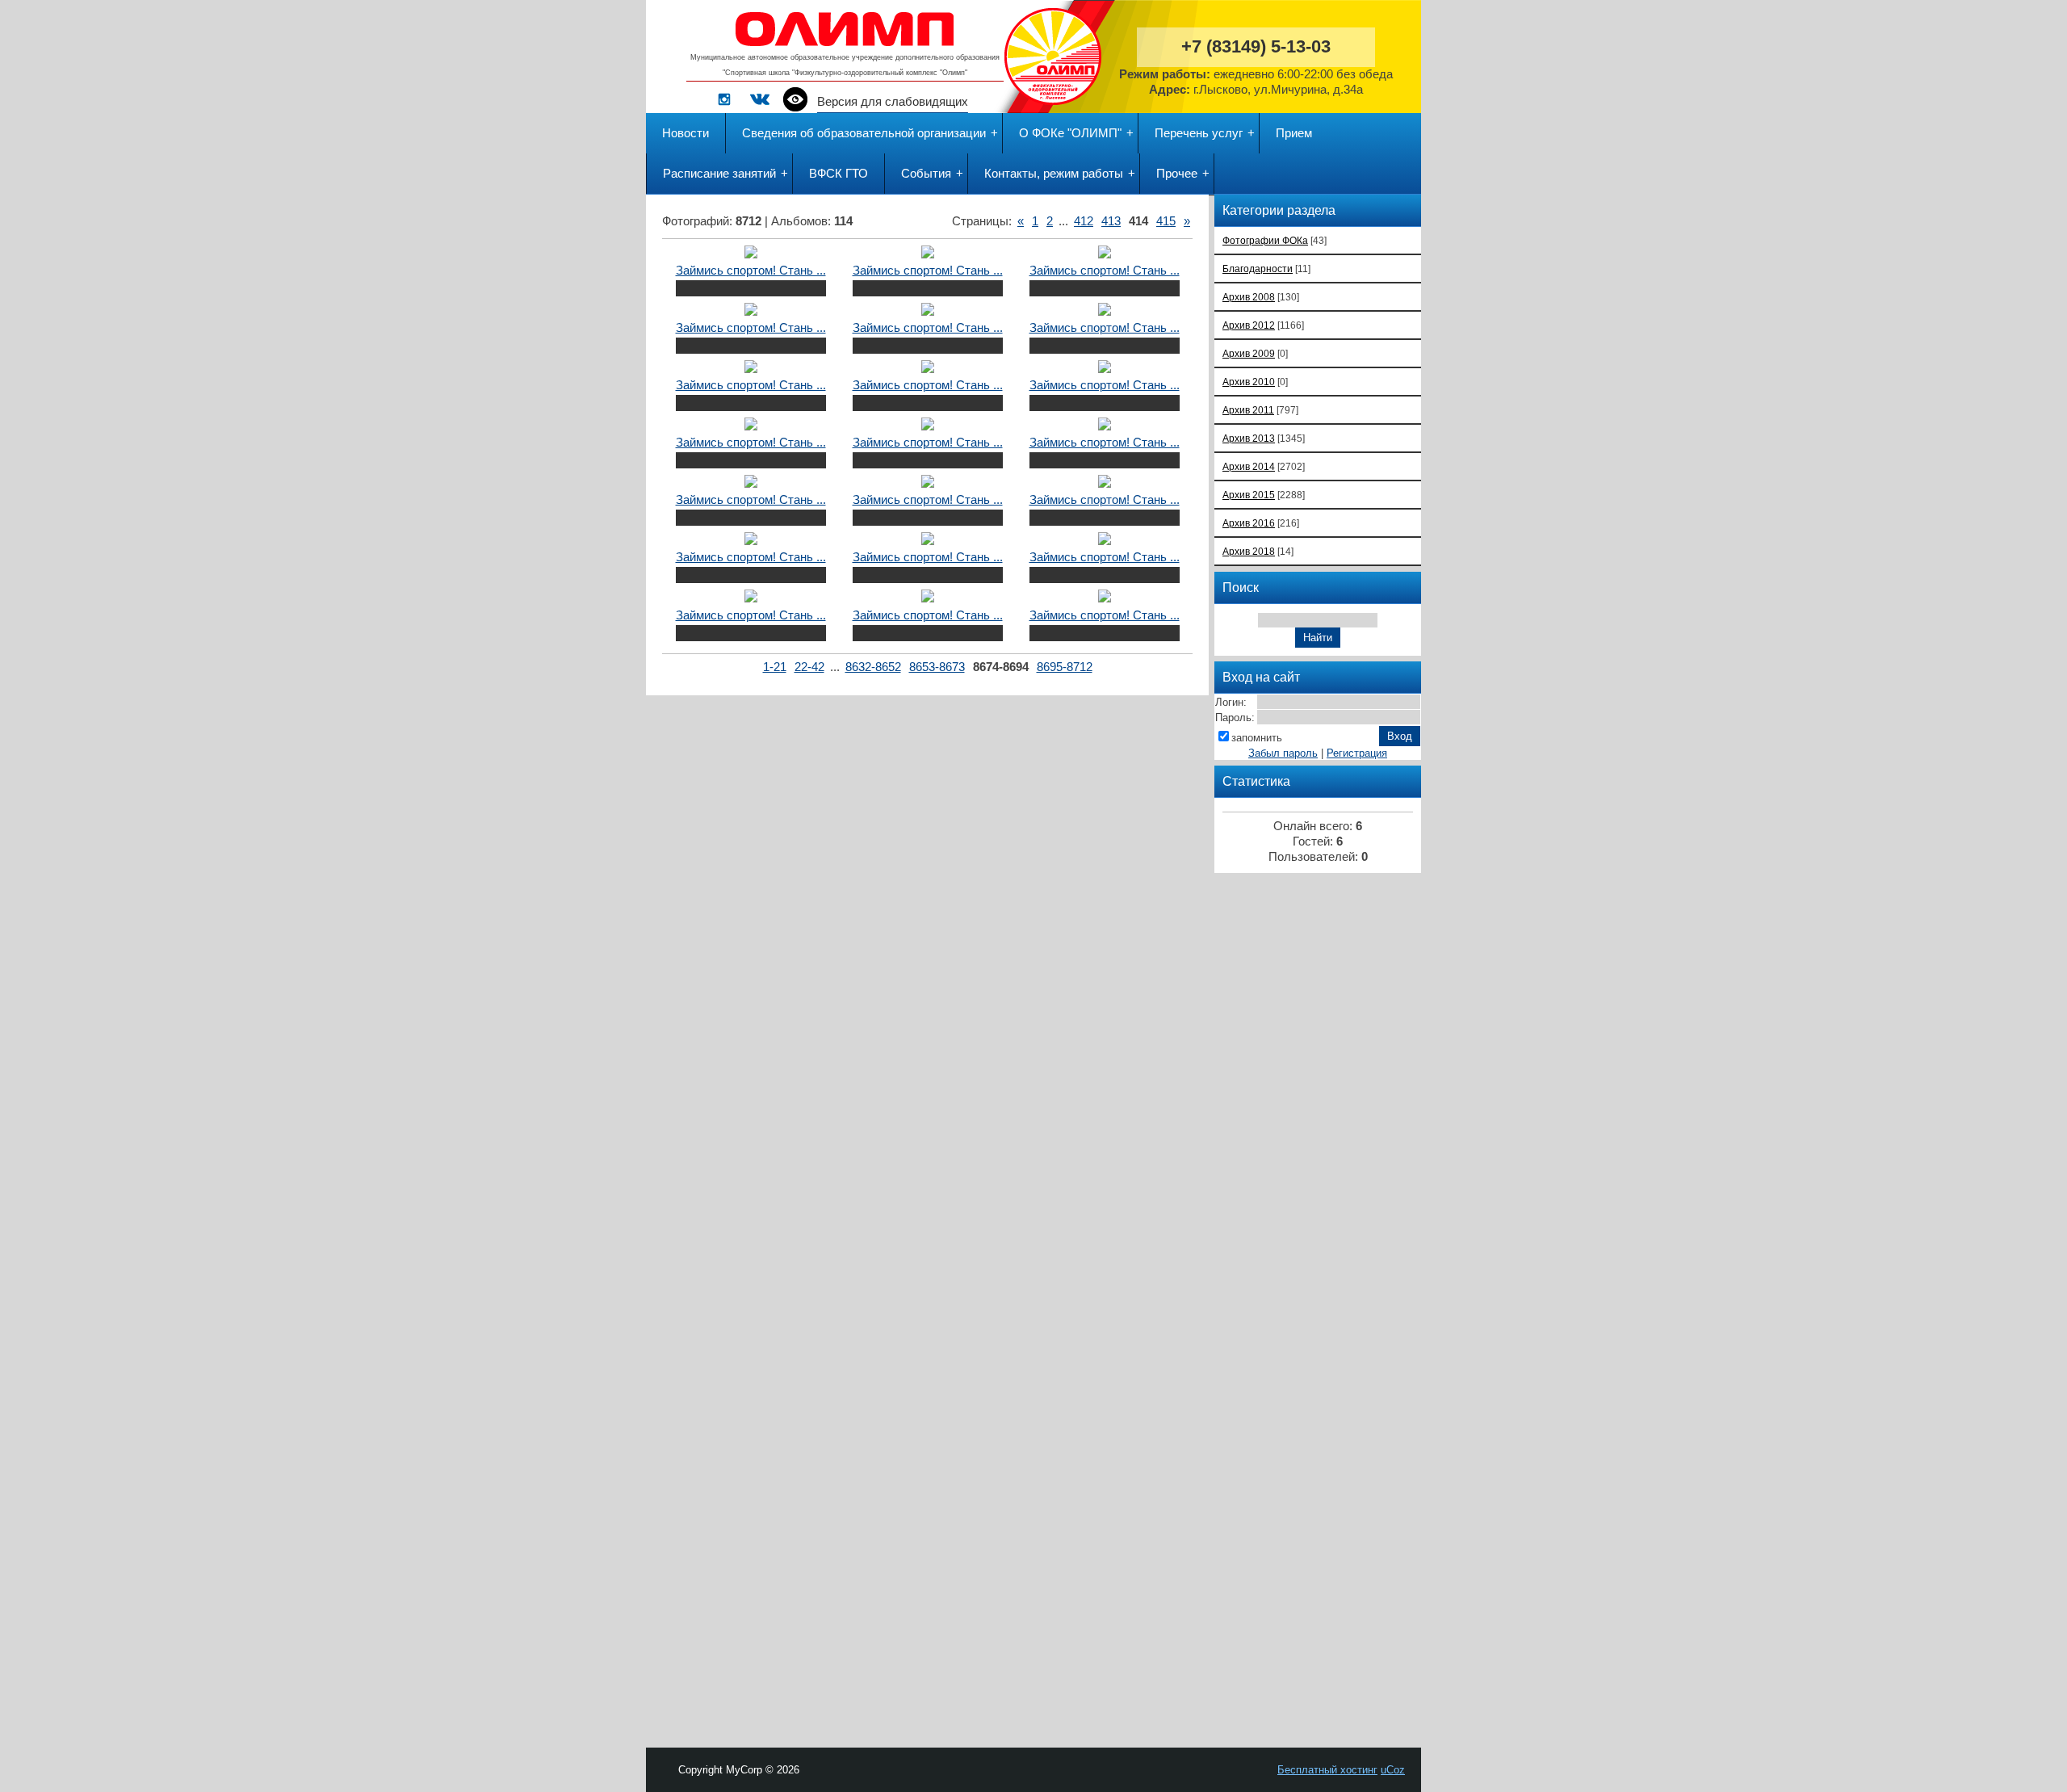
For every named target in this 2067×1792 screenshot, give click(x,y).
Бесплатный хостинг (1327, 1770)
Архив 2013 (1249, 438)
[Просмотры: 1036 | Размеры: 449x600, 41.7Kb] (1105, 541)
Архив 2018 (1249, 551)
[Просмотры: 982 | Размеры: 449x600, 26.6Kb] (928, 312)
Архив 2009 (1249, 353)
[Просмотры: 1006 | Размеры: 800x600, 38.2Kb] (1105, 312)
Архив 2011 (1248, 410)
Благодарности (1258, 269)
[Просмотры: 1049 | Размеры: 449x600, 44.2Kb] (751, 541)
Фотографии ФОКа (1265, 240)
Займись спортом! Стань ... (751, 271)
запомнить (1257, 738)
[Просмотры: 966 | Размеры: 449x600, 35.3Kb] (1105, 254)
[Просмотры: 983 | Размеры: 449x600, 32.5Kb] (751, 312)
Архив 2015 (1249, 495)
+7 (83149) (1256, 46)
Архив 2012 (1249, 325)
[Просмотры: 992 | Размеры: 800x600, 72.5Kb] (928, 484)
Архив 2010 (1249, 382)
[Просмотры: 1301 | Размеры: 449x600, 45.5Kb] (751, 598)
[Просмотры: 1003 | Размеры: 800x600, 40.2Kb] (928, 254)
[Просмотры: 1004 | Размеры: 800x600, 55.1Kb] (928, 369)
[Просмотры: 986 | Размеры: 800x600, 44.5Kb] (928, 426)
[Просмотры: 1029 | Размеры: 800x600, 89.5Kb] (1105, 426)
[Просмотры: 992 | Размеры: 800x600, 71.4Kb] (1105, 484)
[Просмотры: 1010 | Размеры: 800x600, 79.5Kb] (751, 484)
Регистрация (1357, 753)
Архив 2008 (1249, 297)
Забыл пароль (1283, 753)
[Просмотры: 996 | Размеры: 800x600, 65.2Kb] (751, 369)
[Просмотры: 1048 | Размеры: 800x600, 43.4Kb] (751, 254)
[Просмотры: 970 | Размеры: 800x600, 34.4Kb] (1105, 369)
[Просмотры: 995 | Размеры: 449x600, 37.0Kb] (928, 541)
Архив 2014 (1249, 466)
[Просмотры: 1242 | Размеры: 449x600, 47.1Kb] (928, 598)
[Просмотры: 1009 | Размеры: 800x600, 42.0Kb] (751, 426)
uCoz (1393, 1770)
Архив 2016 (1249, 523)
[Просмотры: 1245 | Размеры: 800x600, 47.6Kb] (1105, 598)
